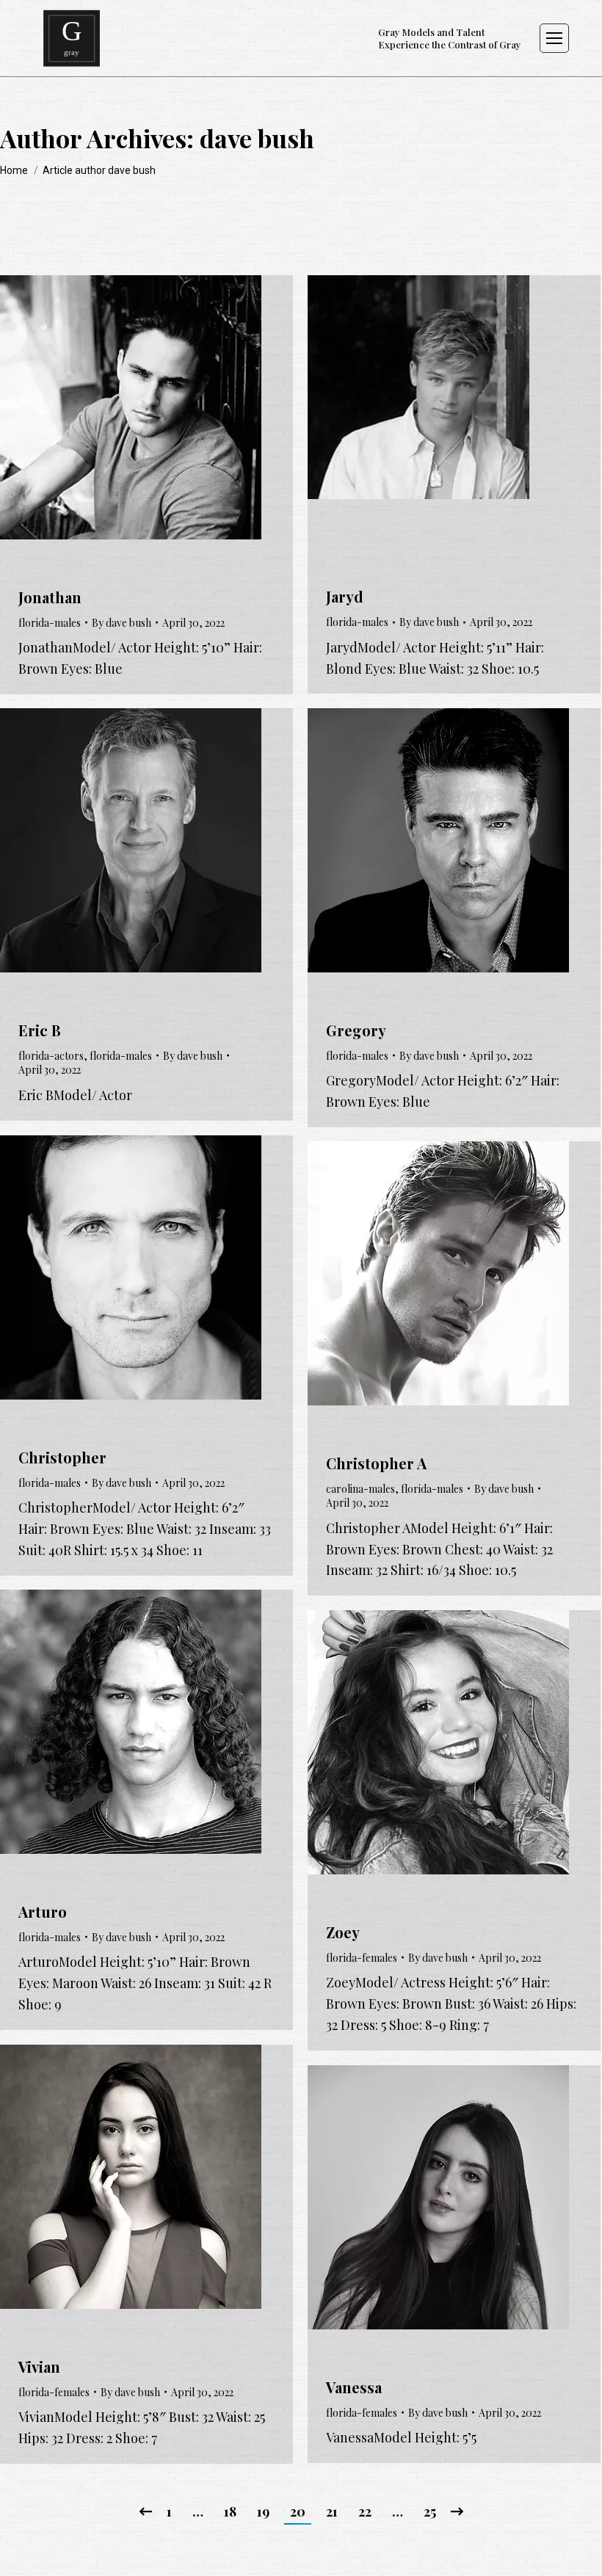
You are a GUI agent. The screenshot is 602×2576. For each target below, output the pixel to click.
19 (263, 2511)
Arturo (43, 1911)
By (122, 623)
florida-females (362, 1958)
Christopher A (376, 1463)
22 (365, 2511)
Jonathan (50, 597)
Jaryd (345, 596)
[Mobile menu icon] (554, 38)
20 (298, 2511)
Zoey (343, 1932)
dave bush (257, 138)
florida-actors (51, 1056)
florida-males (50, 623)
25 (430, 2511)
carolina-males (360, 1489)
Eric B (40, 1030)
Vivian (39, 2366)
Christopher (62, 1457)
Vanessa (354, 2387)
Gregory (356, 1030)
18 (230, 2511)
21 (332, 2511)
